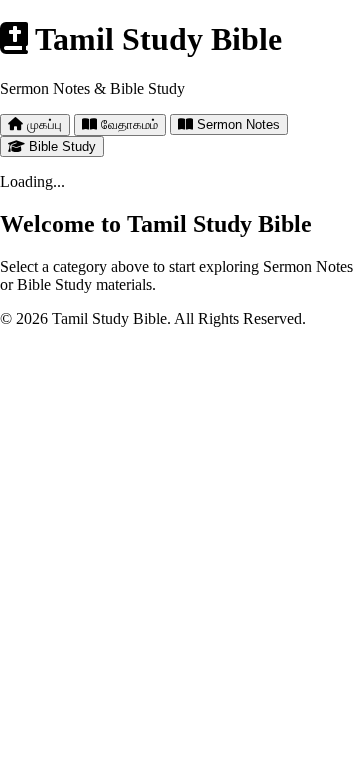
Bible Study (60, 146)
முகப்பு (42, 124)
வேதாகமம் (127, 124)
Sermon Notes (236, 124)
